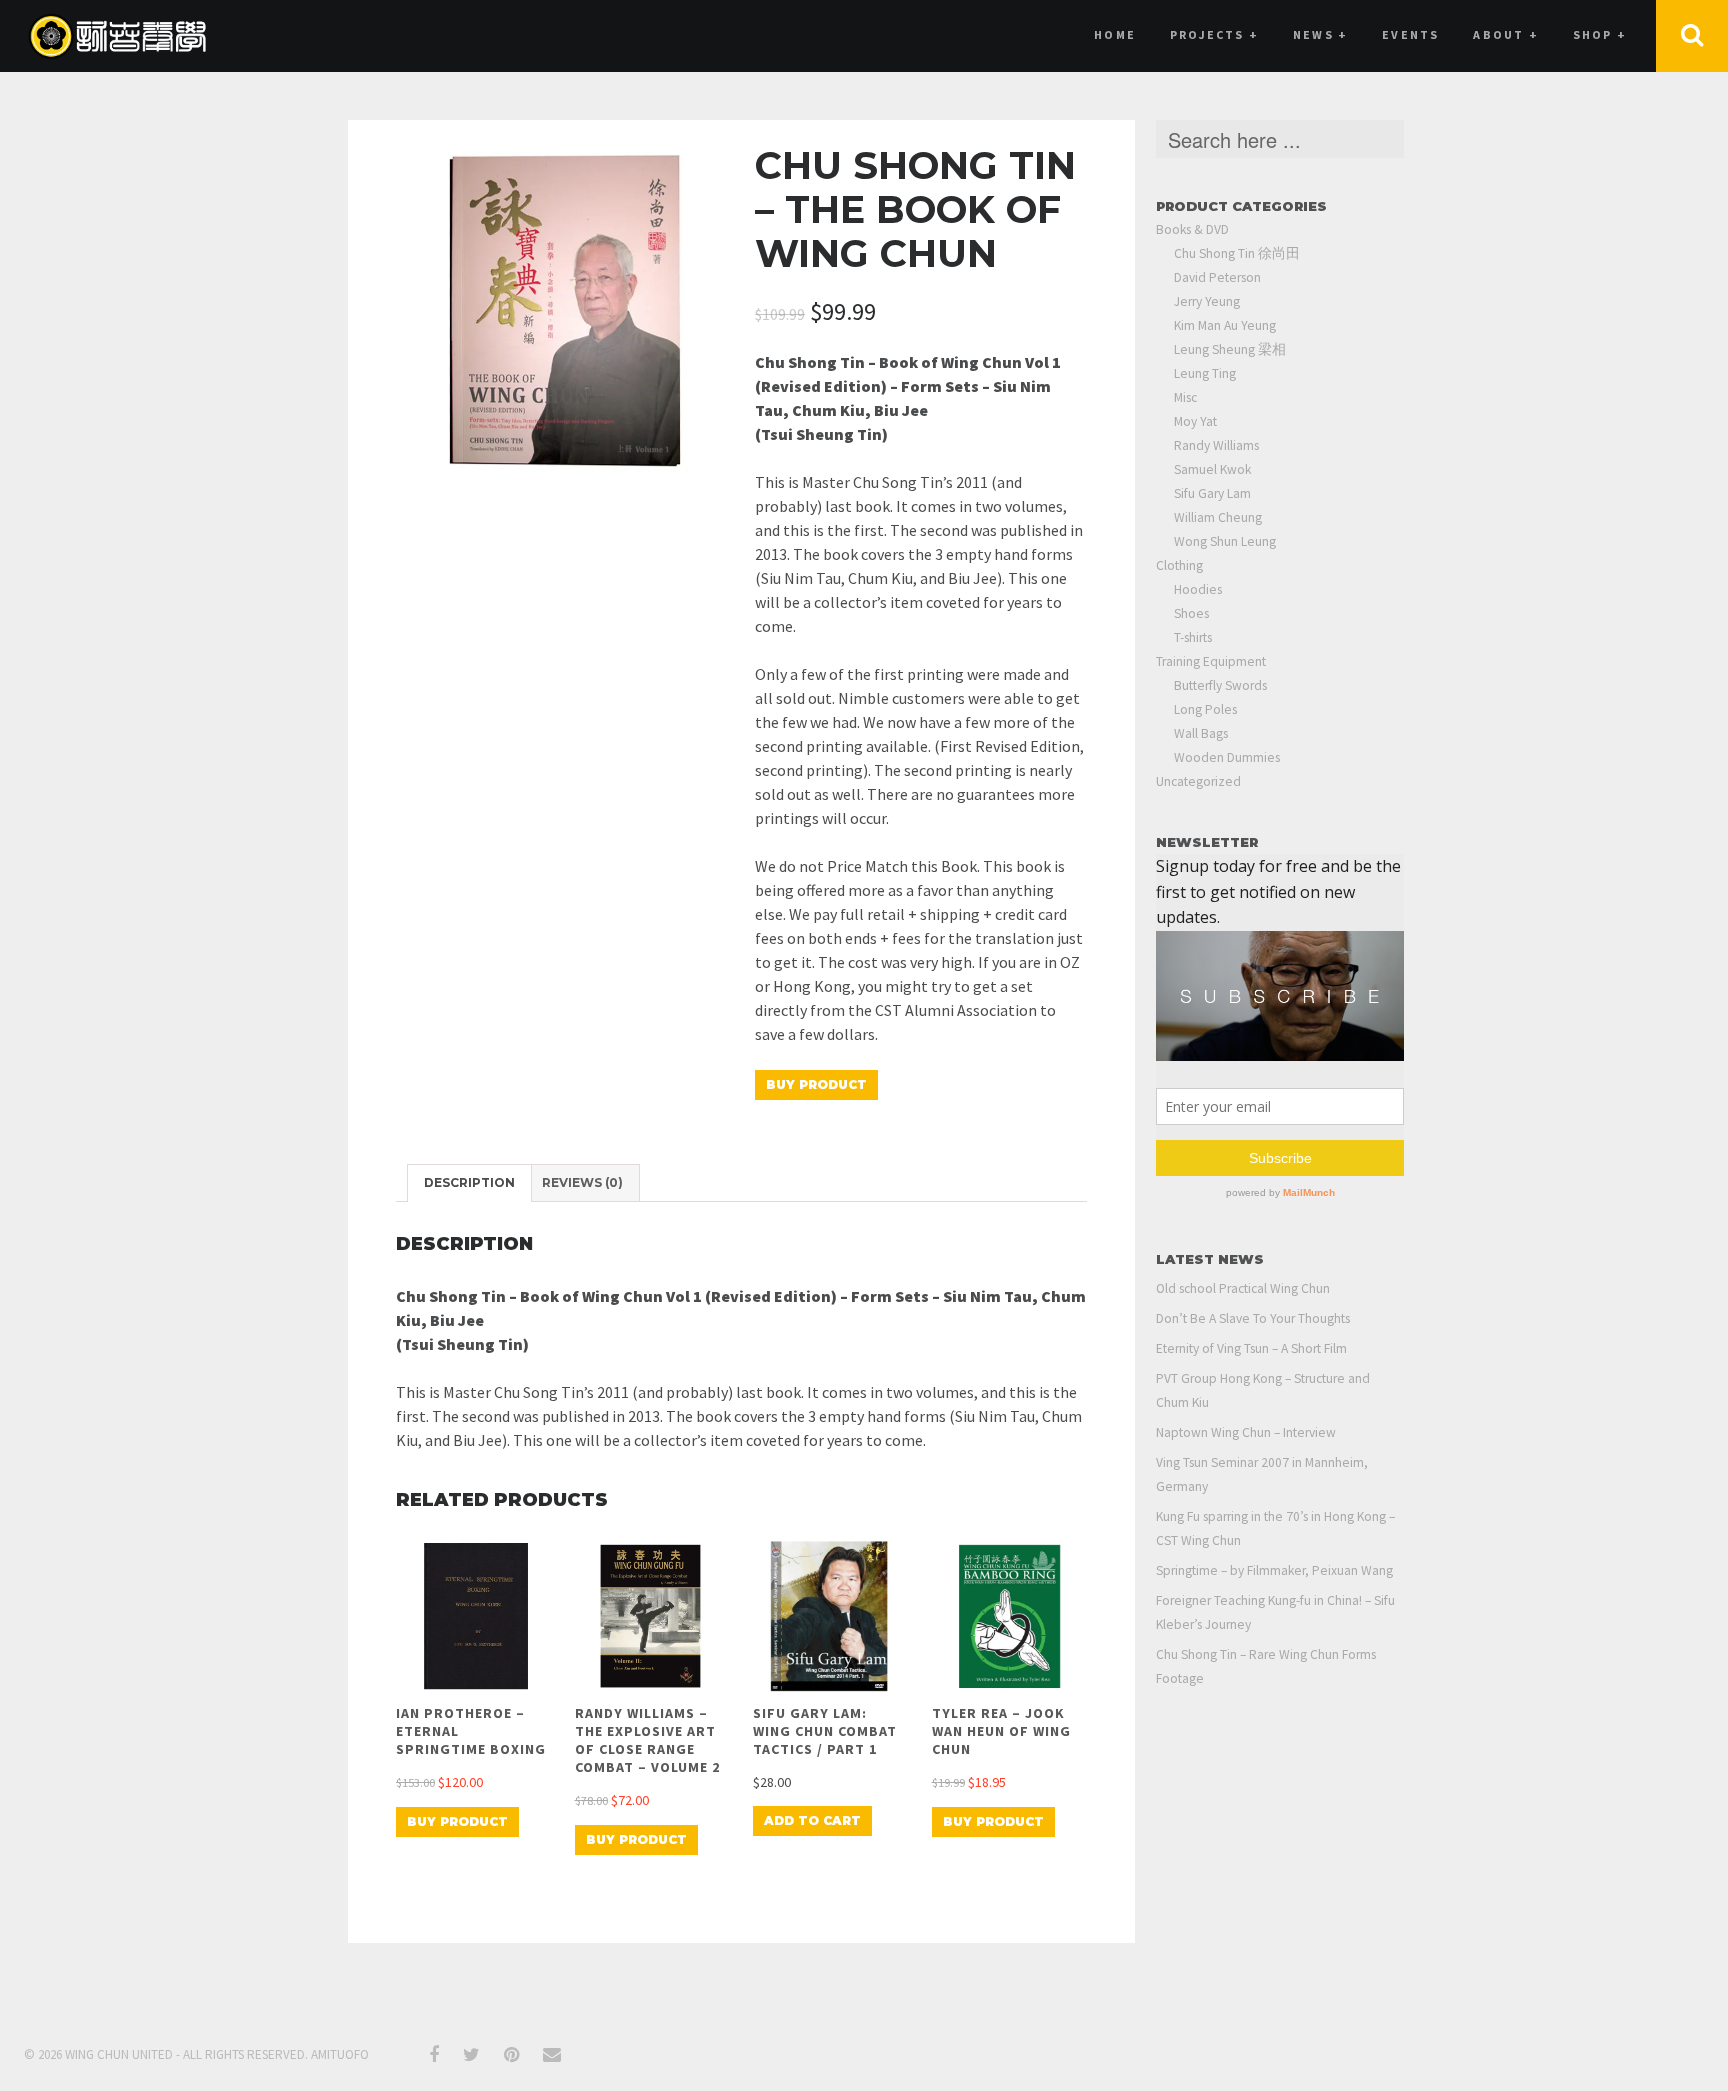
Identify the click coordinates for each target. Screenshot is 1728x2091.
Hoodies (1198, 589)
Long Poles (1205, 709)
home (1115, 34)
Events (1410, 34)
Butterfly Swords (1220, 685)
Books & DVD (1192, 229)
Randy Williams (1216, 445)
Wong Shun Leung (1225, 541)
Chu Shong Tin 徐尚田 (1237, 253)
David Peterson (1217, 277)
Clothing (1179, 565)
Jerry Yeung (1207, 301)
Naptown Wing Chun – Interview (1246, 1432)
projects (1214, 34)
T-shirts (1193, 637)
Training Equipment (1211, 661)
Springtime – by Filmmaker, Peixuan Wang (1274, 1570)
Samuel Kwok (1212, 469)
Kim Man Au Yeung (1225, 325)
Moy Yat (1195, 421)
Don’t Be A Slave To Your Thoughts (1253, 1318)
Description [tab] (469, 1182)
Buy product (816, 1084)
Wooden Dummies (1227, 757)
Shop (1600, 34)
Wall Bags (1201, 733)
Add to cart (812, 1820)
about (1505, 34)
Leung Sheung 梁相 (1230, 349)
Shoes (1191, 613)
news (1320, 34)
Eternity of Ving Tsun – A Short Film (1251, 1348)
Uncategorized (1198, 781)
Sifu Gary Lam (1212, 493)
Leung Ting (1205, 373)
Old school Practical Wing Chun (1243, 1288)
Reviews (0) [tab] (582, 1182)
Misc (1185, 397)
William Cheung (1218, 517)
